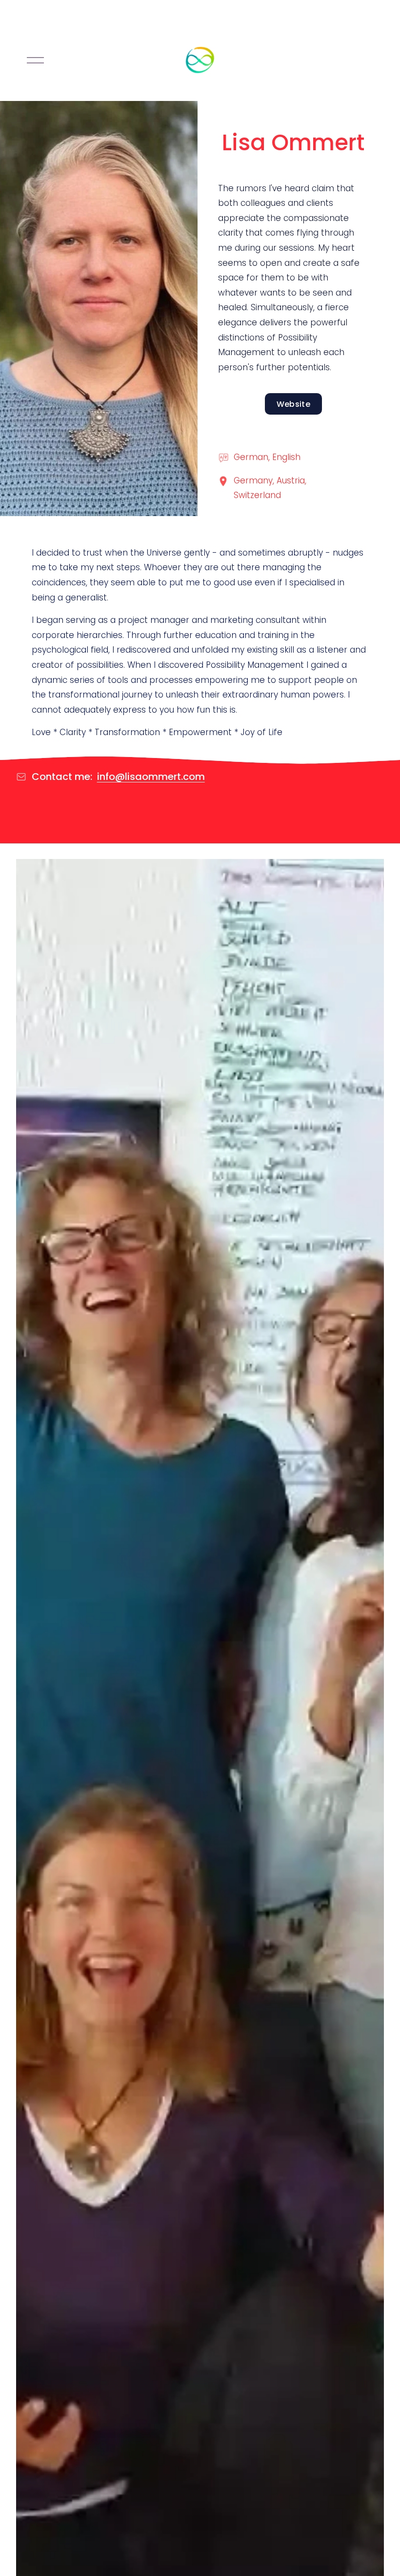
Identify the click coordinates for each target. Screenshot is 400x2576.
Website (293, 404)
